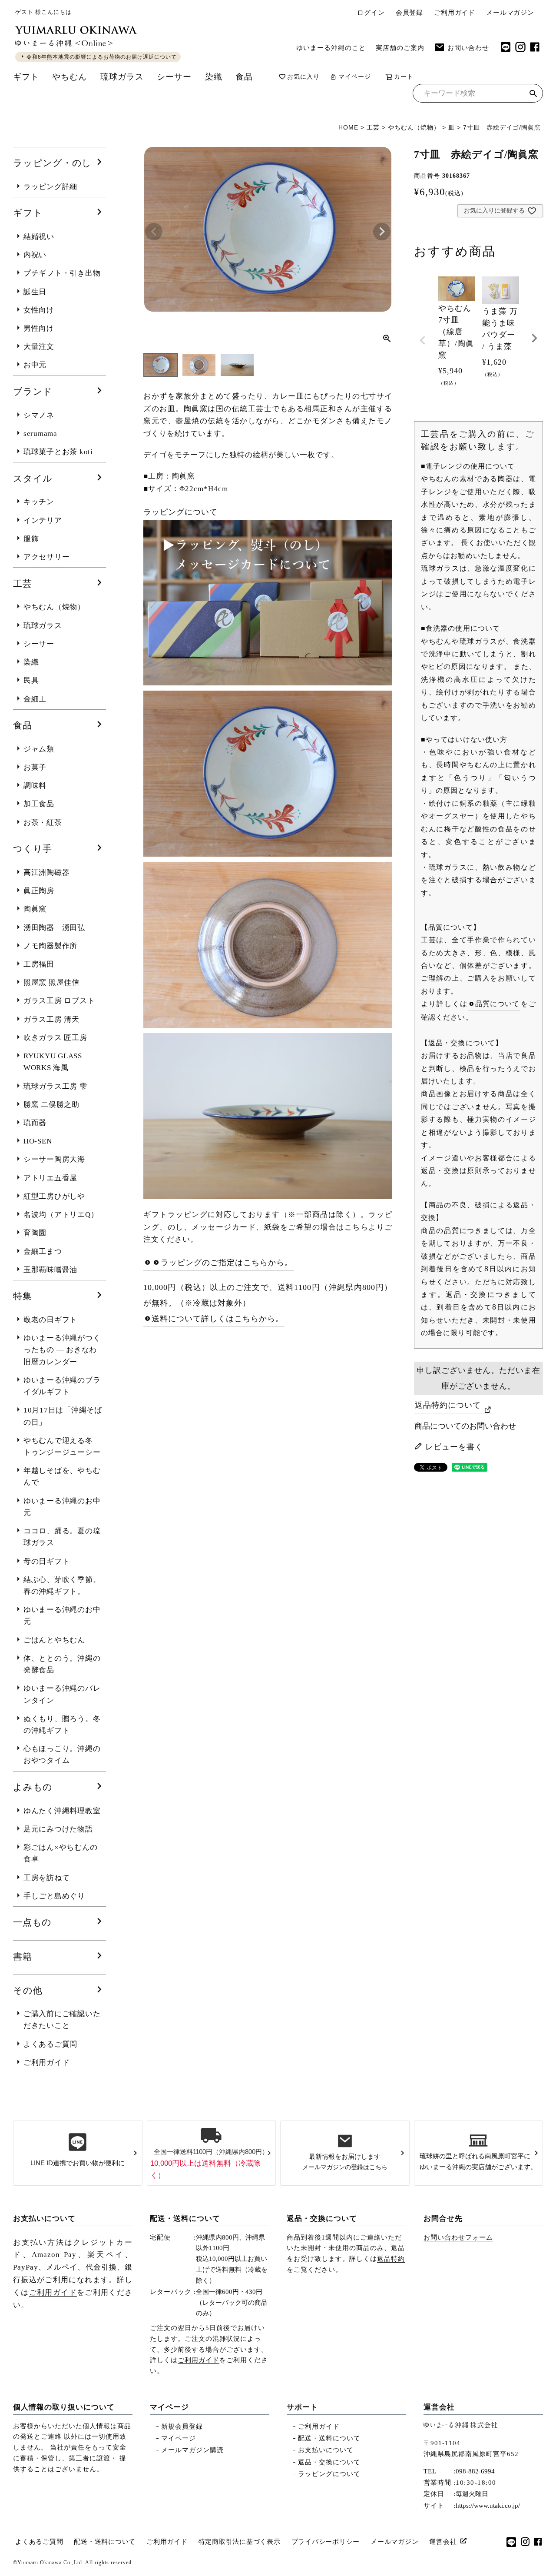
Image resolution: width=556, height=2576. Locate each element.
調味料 (35, 786)
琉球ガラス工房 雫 (55, 1086)
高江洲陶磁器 (47, 873)
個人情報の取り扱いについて (64, 2407)
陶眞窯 (35, 909)
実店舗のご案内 (400, 48)
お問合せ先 (443, 2219)
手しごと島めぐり (54, 1896)
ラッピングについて (329, 2474)
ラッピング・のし (52, 163)
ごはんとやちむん (54, 1640)
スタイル (33, 479)
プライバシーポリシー (326, 2542)
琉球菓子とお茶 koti (58, 452)
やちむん (69, 77)
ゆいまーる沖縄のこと (331, 48)
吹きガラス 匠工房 (55, 1038)
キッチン (39, 502)
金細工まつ (43, 1251)
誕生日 (35, 292)
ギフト (26, 77)
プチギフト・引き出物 (62, 273)
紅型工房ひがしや (54, 1196)
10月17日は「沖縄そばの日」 (63, 1416)
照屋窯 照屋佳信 (51, 982)
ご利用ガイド (455, 13)
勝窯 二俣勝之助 (51, 1105)
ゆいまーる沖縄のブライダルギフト (62, 1386)
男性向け (39, 328)
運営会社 (439, 2407)
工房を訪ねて (47, 1878)
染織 (214, 77)
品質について (498, 1004)
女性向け (39, 310)
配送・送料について (185, 2219)
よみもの (33, 1787)
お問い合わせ (468, 48)
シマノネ (39, 415)
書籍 (23, 1957)
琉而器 (35, 1123)
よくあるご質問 (50, 2044)
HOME (348, 127)
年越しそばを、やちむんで (62, 1476)
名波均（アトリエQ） (61, 1215)
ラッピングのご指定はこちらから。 (227, 1263)
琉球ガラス (122, 77)
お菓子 (35, 767)
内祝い (35, 255)
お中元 (35, 365)
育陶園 (35, 1233)
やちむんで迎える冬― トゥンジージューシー (62, 1446)
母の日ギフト (47, 1561)
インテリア (43, 520)
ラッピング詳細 (50, 187)
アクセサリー (47, 557)
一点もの (32, 1922)
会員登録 (409, 13)
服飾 (31, 539)
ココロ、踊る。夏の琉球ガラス (62, 1537)
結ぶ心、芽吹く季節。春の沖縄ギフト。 (62, 1585)
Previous (154, 232)
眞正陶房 (39, 891)
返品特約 (391, 2259)
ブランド (33, 392)
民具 (31, 680)
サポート (302, 2407)
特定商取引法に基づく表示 (240, 2542)
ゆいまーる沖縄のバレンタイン (62, 1694)
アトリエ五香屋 (50, 1178)
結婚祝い (39, 237)
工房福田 (39, 964)
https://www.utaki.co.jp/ (488, 2506)
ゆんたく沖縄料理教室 (62, 1811)
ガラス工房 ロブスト (59, 1001)
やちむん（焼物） (414, 127)
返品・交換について (322, 2219)
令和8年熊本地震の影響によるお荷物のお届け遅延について (102, 57)
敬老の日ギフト (50, 1320)
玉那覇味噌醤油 (50, 1270)
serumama (40, 434)
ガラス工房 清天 (51, 1019)
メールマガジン (510, 13)
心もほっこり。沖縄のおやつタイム (62, 1755)
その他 (28, 1991)
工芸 (373, 127)
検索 (533, 95)
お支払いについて (44, 2219)
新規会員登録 (182, 2426)
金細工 (35, 699)
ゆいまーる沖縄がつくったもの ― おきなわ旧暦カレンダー (62, 1350)
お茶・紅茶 (43, 823)
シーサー (174, 77)
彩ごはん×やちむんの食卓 (61, 1853)
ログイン (371, 13)
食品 (244, 77)
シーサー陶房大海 (54, 1159)
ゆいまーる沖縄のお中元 (62, 1507)
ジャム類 (39, 749)
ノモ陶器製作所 (50, 946)
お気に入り (303, 77)
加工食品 (39, 804)
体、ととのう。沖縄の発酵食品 (62, 1664)
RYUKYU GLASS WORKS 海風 (53, 1062)
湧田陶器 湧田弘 (54, 928)
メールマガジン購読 (192, 2450)
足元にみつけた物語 (58, 1829)
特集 (23, 1296)
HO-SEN (38, 1141)
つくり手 (33, 849)
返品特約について (448, 1405)
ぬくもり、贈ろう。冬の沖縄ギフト (62, 1725)
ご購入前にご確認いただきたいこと (62, 2020)
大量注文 (39, 347)
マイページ (355, 77)
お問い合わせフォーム (458, 2237)
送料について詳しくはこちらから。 (218, 1319)
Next (382, 232)
